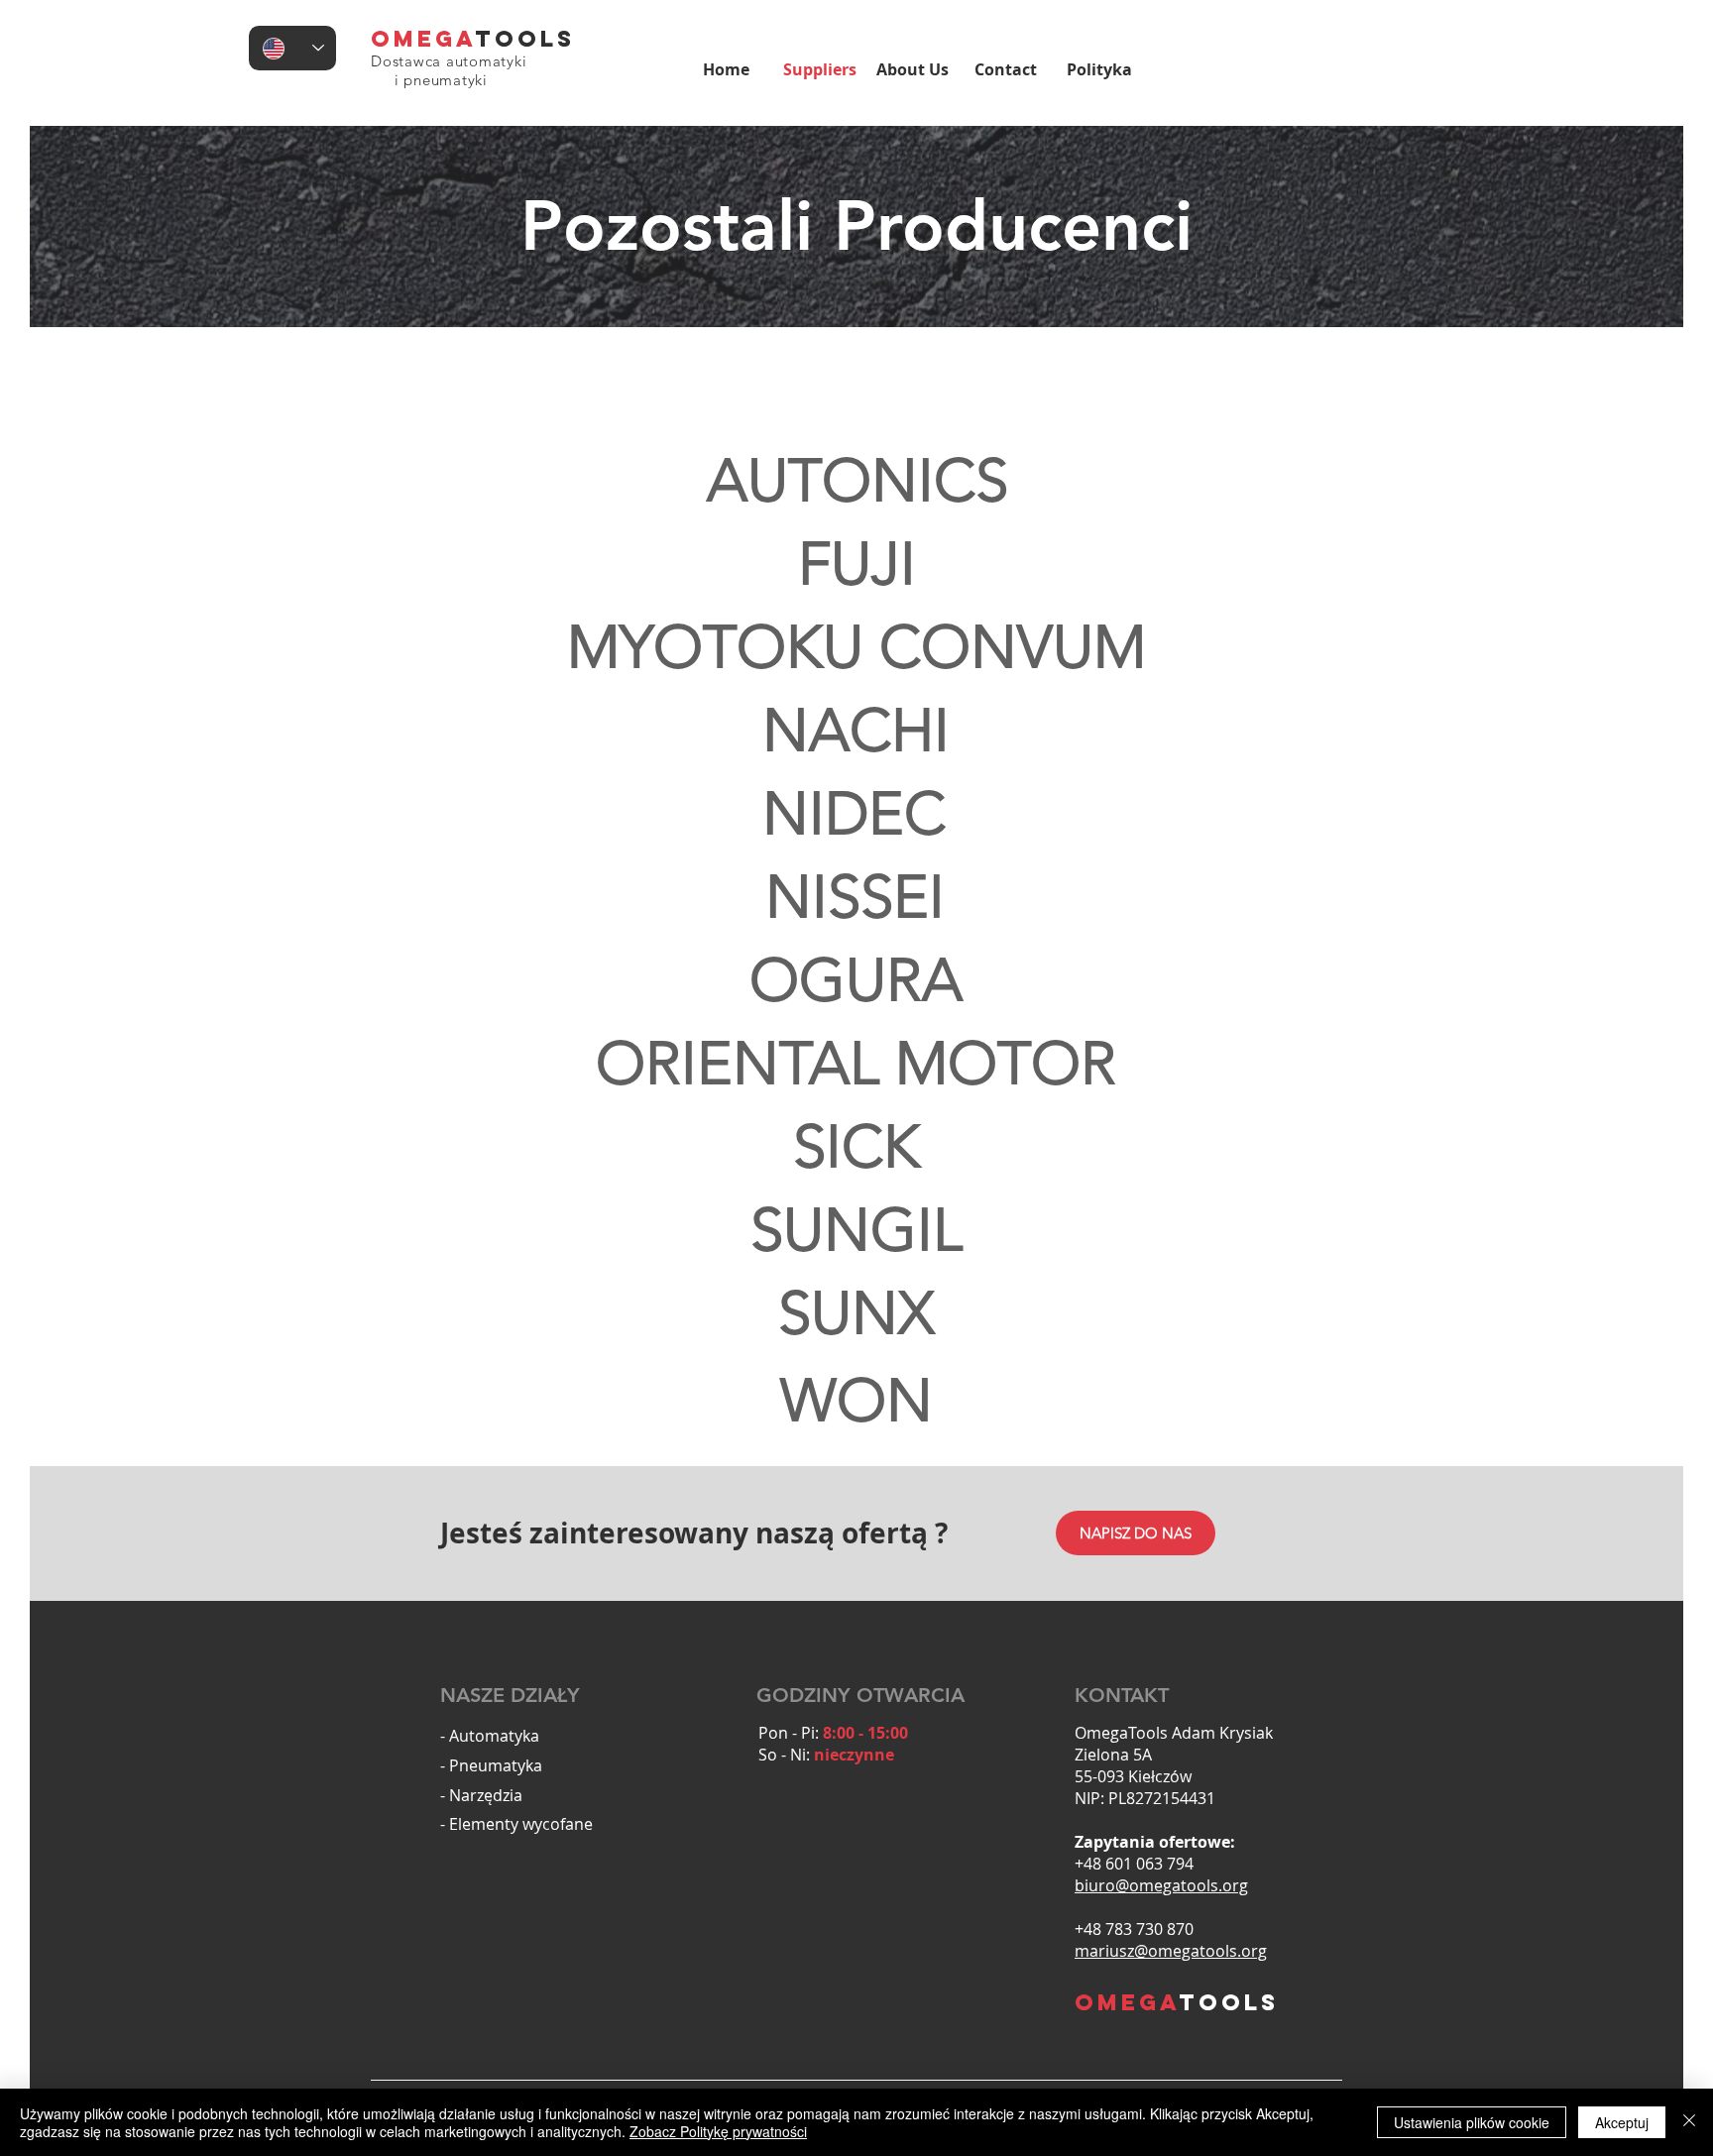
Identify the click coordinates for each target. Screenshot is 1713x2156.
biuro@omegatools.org (1161, 1885)
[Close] (1689, 2122)
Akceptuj (1622, 2122)
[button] (856, 564)
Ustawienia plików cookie (1472, 2122)
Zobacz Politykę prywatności (718, 2131)
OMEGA (423, 39)
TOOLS (525, 39)
